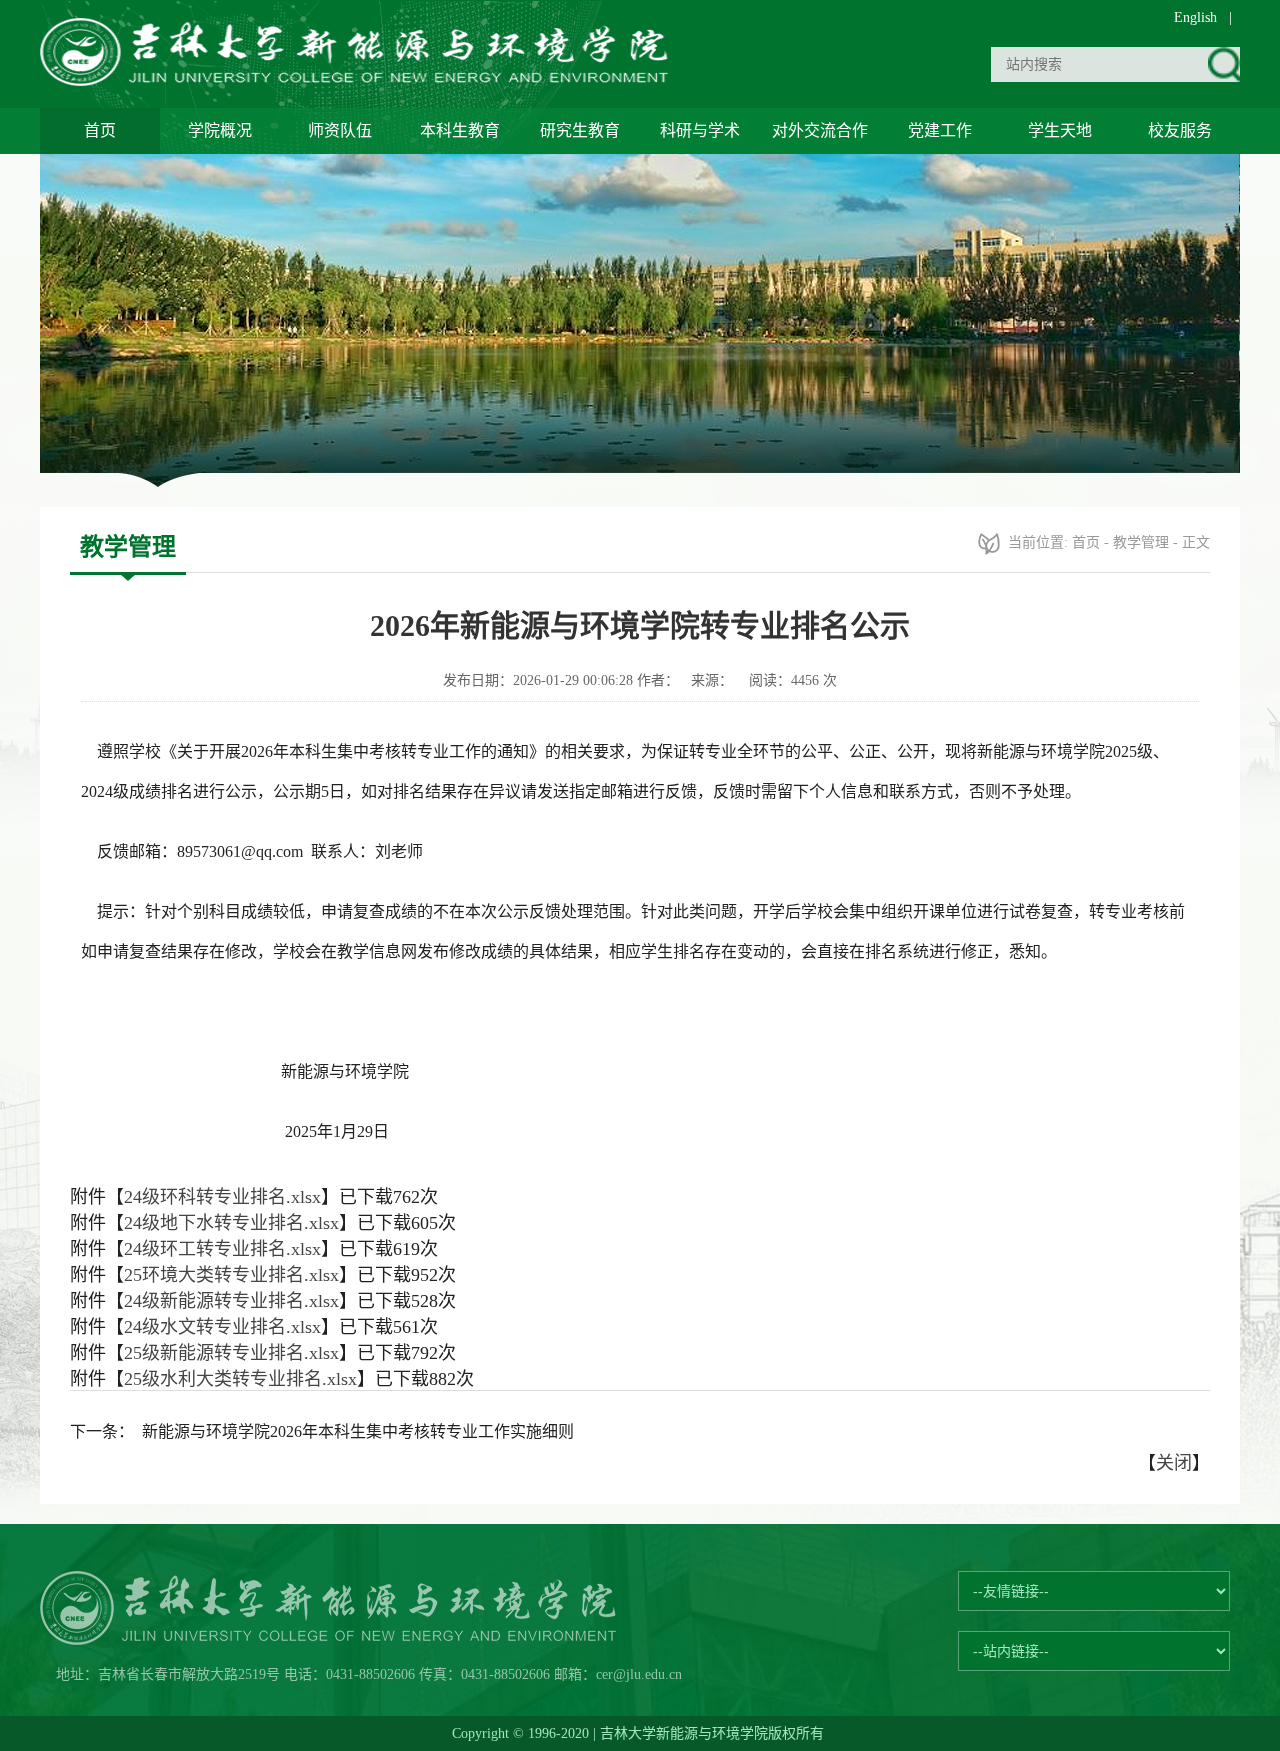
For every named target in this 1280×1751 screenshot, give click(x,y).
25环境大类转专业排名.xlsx (231, 1275)
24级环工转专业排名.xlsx (222, 1249)
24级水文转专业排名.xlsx (222, 1327)
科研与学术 (700, 130)
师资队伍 (340, 130)
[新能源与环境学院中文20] (358, 80)
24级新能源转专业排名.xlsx (231, 1301)
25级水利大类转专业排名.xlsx (240, 1379)
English (1195, 17)
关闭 (1174, 1463)
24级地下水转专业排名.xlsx (231, 1223)
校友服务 (1180, 130)
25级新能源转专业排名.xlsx (231, 1353)
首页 (100, 130)
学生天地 (1060, 130)
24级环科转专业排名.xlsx (222, 1197)
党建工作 (940, 130)
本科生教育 (460, 130)
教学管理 (1141, 542)
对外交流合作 (820, 130)
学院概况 (220, 130)
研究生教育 (580, 130)
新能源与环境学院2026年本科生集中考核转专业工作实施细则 (358, 1431)
